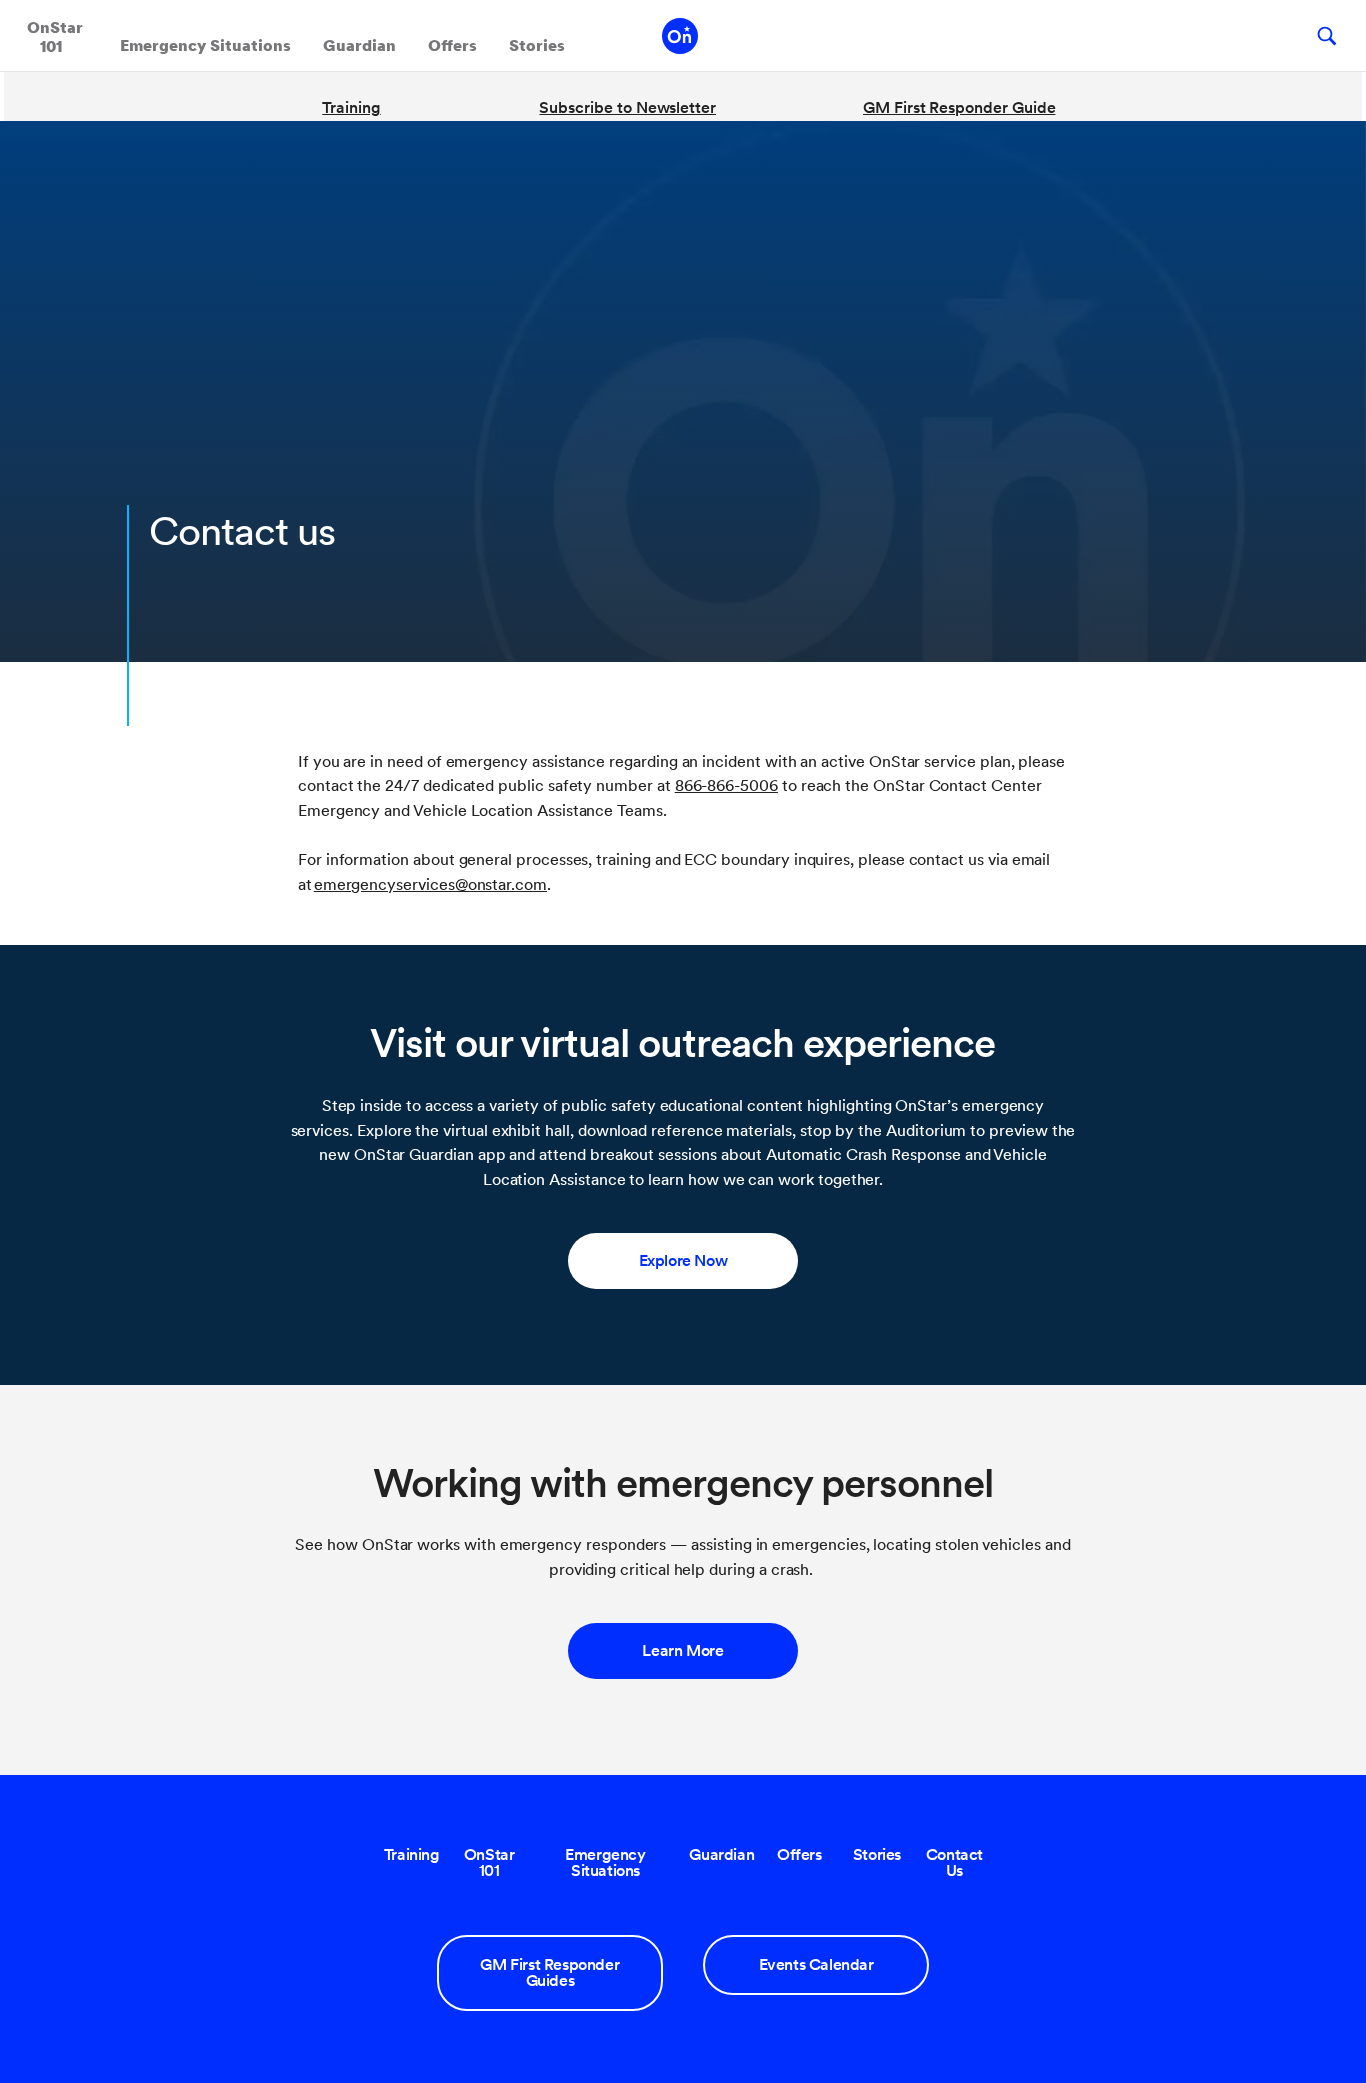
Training (351, 107)
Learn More (682, 1650)
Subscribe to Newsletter (627, 107)
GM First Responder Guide (959, 107)
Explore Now (683, 1260)
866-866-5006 (726, 785)
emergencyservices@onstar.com (430, 884)
